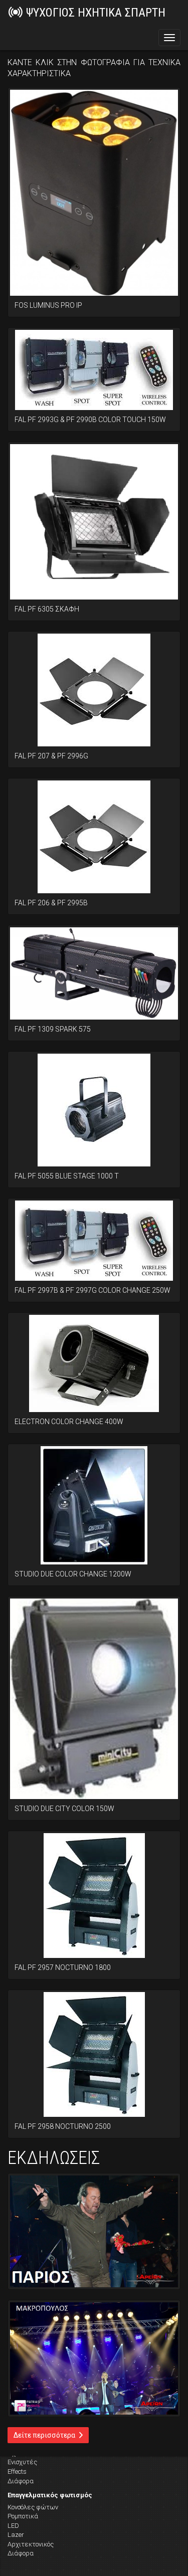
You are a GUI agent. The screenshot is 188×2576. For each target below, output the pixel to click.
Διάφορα (21, 2481)
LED (13, 2526)
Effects (17, 2471)
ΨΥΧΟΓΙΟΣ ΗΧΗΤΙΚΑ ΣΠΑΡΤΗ (96, 13)
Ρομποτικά (23, 2516)
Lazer (16, 2535)
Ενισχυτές (22, 2462)
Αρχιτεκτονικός (31, 2544)
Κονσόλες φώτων (33, 2507)
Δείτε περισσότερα (45, 2435)
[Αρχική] (16, 12)
